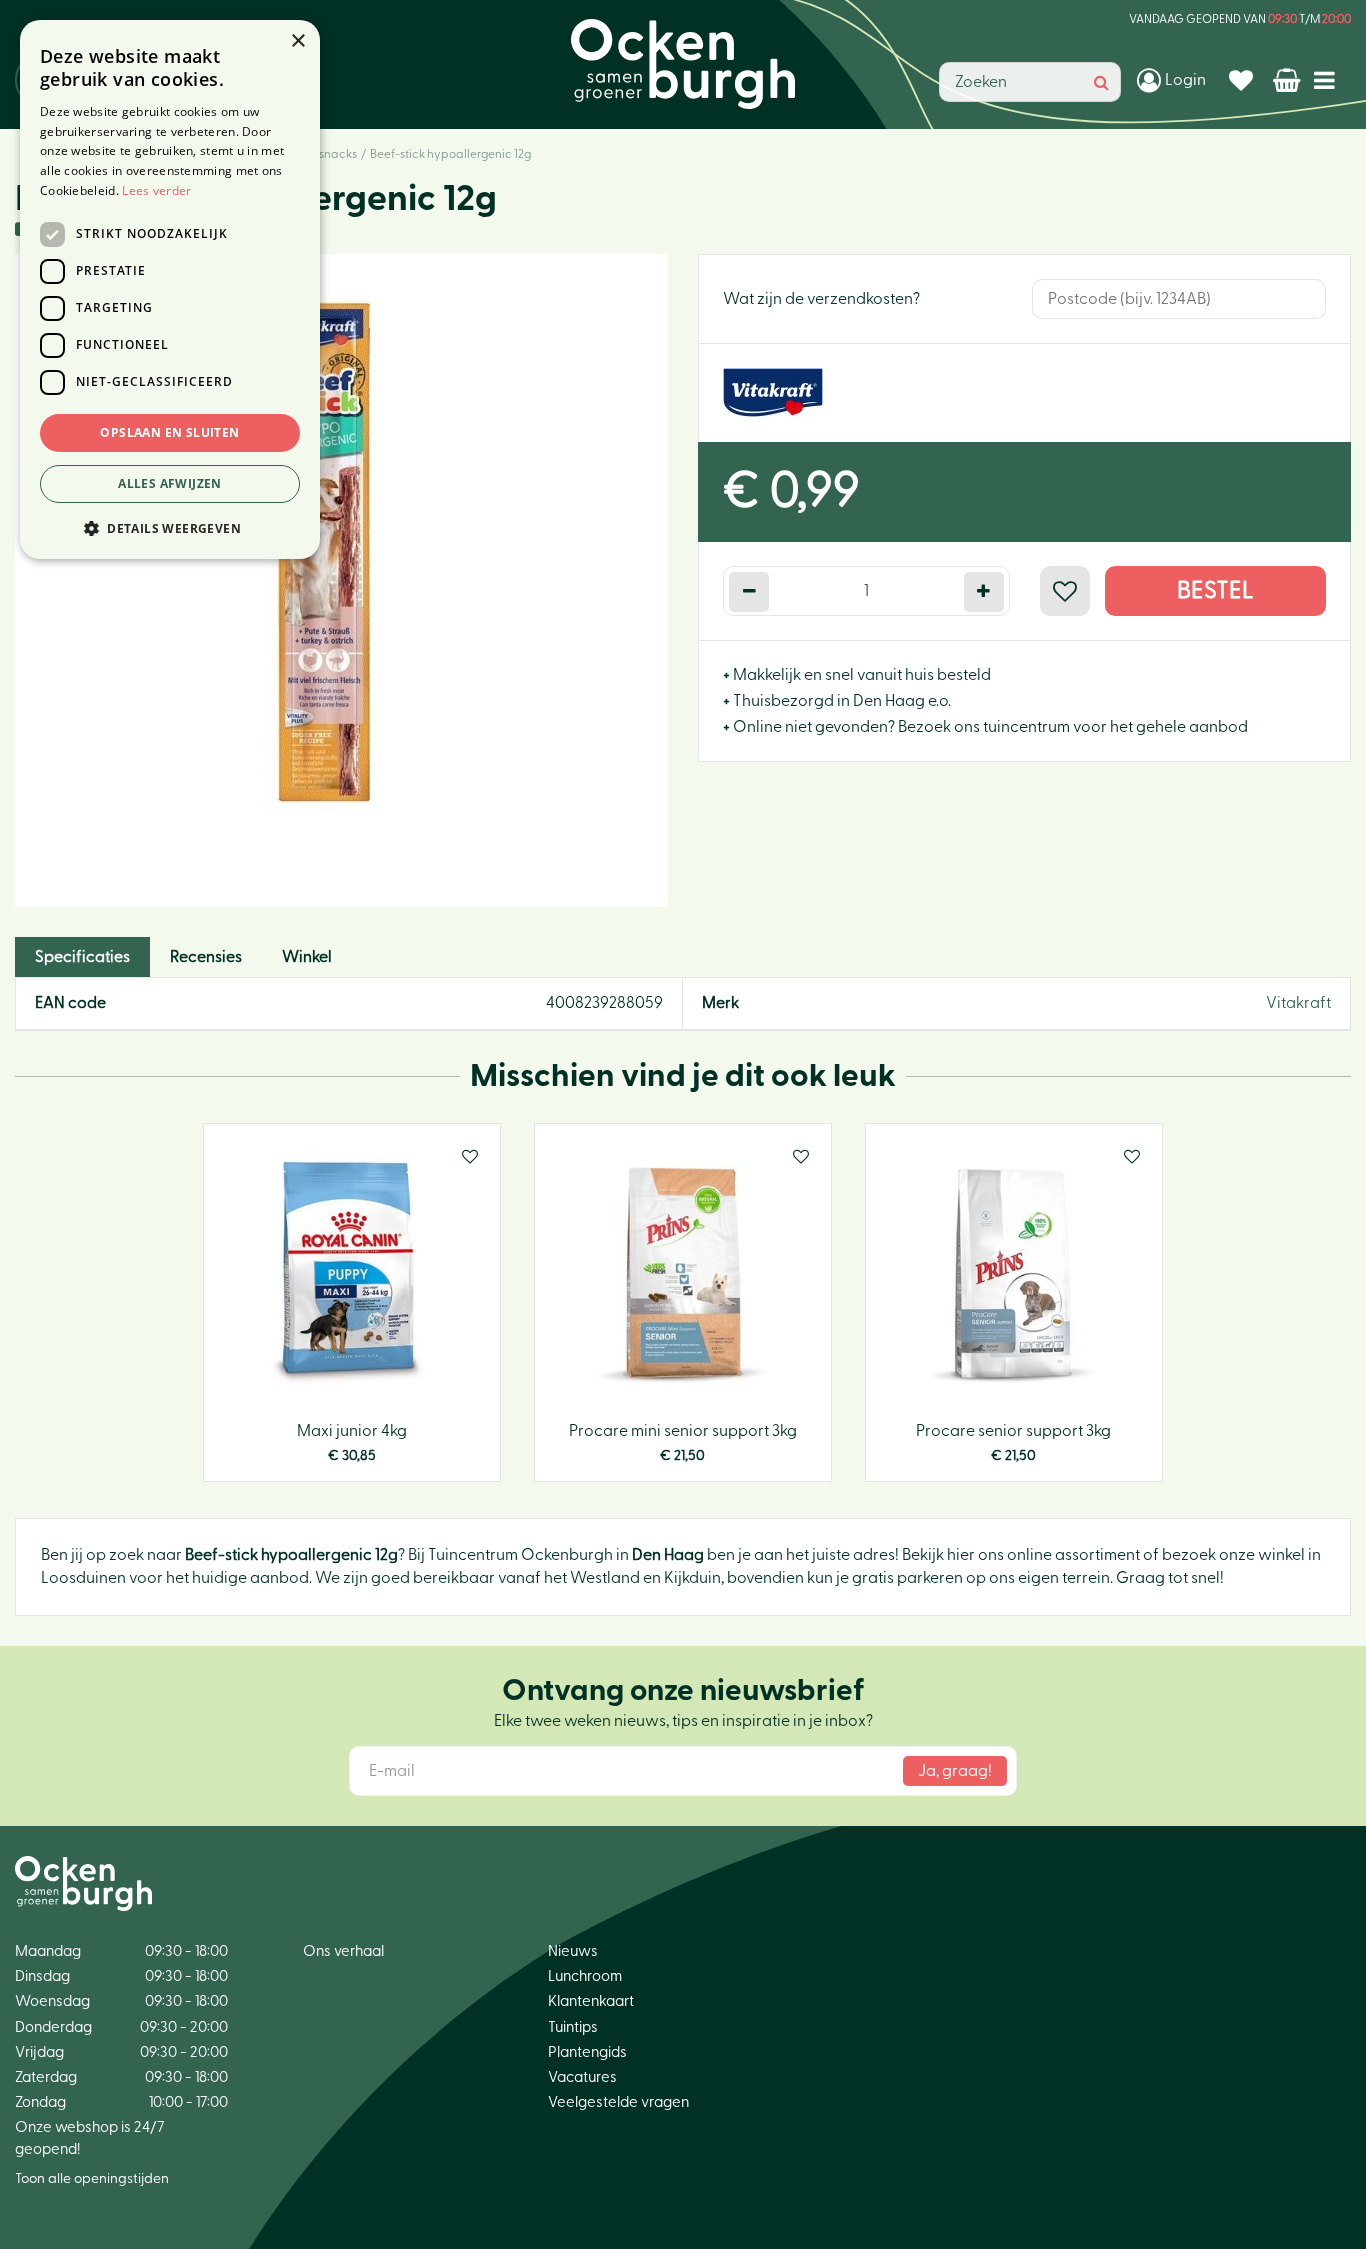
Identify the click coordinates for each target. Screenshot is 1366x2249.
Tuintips (573, 2027)
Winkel (307, 957)
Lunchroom (585, 1976)
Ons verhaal (343, 1951)
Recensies (206, 957)
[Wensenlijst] (1243, 80)
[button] (170, 527)
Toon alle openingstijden (92, 2179)
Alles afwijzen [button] (170, 483)
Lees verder (156, 190)
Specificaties (82, 957)
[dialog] (170, 289)
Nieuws (573, 1951)
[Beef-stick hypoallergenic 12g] (341, 580)
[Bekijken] (1288, 80)
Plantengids (587, 2052)
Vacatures (582, 2077)
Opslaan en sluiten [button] (169, 432)
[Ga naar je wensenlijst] (1243, 80)
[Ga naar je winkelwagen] (1288, 80)
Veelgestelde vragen (618, 2102)
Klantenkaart (591, 2001)
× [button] (297, 41)
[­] (1328, 79)
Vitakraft (1298, 1003)
